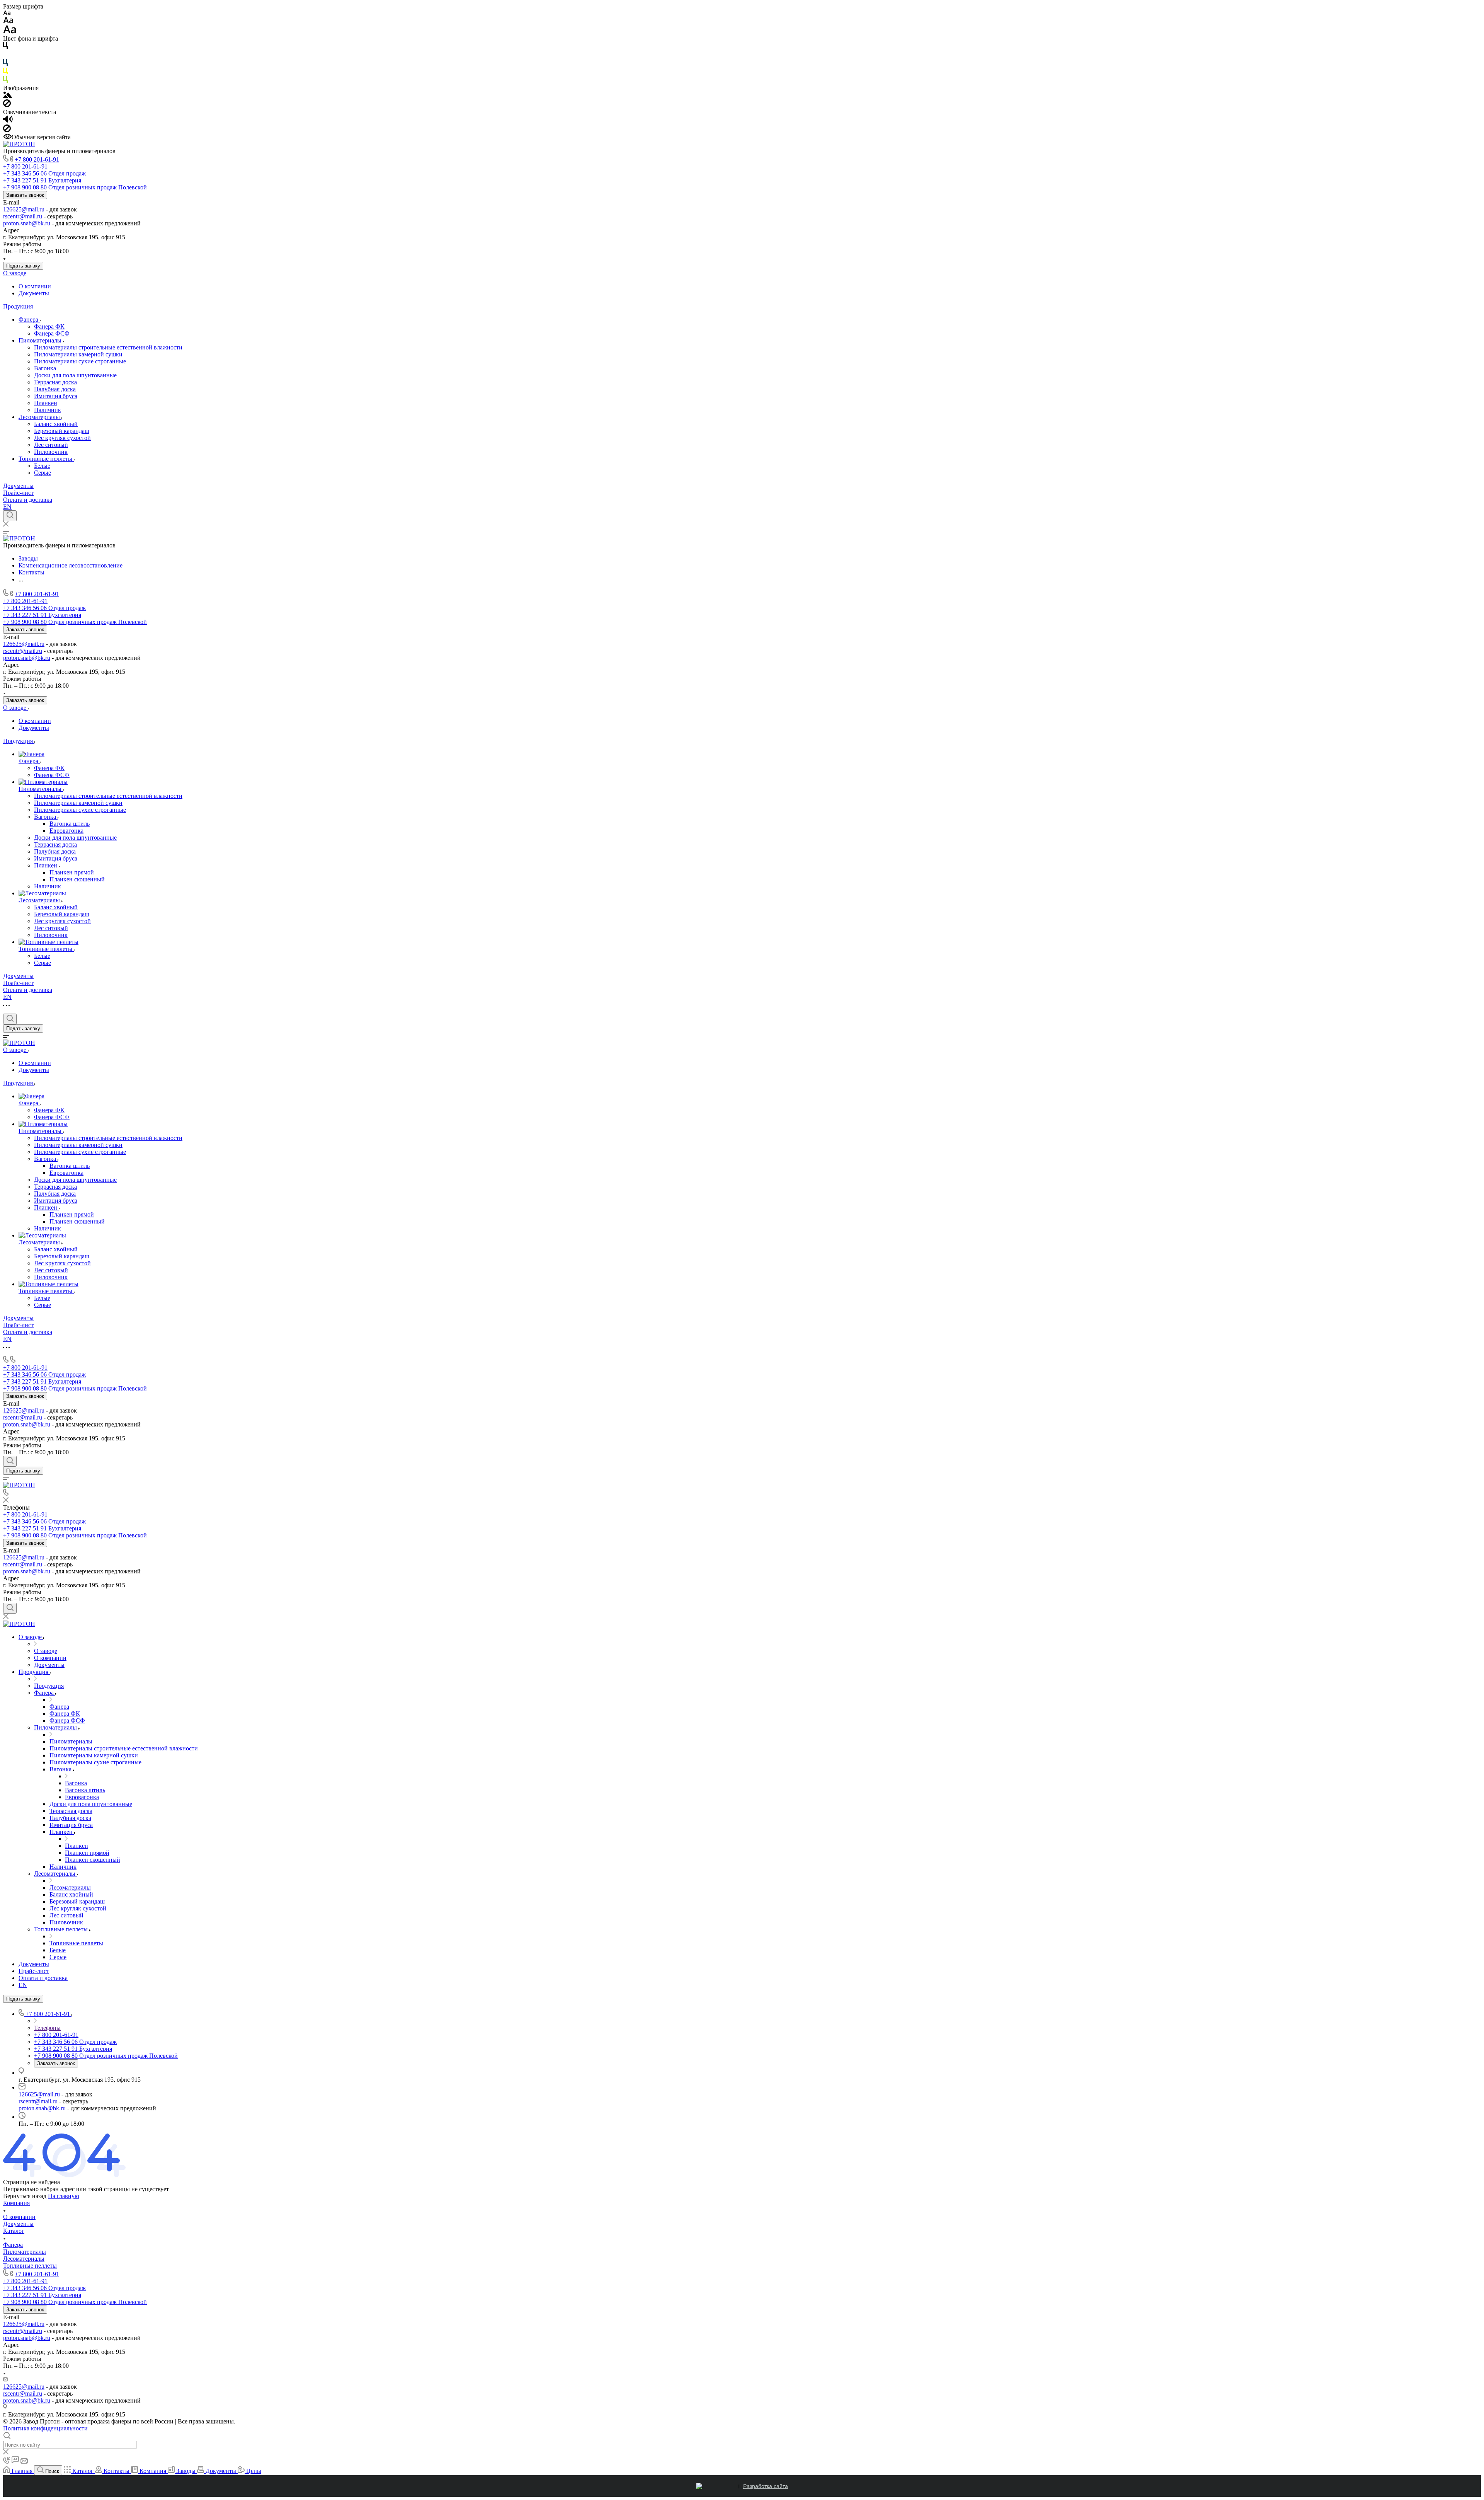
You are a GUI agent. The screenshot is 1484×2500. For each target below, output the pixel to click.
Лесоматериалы (40, 417)
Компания (16, 2203)
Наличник (48, 410)
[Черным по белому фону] (5, 47)
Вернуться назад (25, 2196)
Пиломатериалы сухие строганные (80, 361)
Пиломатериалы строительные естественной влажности (108, 347)
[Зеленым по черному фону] (5, 81)
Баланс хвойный (56, 424)
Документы (34, 293)
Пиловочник (51, 452)
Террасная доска (55, 382)
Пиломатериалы (41, 340)
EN (7, 507)
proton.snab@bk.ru (27, 223)
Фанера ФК (49, 326)
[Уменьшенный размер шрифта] (7, 13)
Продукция (18, 306)
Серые (43, 473)
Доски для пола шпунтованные (75, 375)
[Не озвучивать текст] (7, 130)
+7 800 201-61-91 (37, 159)
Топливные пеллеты (46, 459)
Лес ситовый (51, 445)
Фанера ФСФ (52, 333)
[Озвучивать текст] (8, 121)
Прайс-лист (18, 493)
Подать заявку (23, 266)
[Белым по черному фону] (5, 55)
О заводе (15, 273)
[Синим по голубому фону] (5, 64)
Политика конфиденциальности (45, 2428)
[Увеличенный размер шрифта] (10, 32)
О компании (35, 286)
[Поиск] (10, 516)
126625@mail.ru (24, 209)
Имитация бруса (56, 396)
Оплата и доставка (28, 500)
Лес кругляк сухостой (62, 438)
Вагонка (45, 368)
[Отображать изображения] (8, 96)
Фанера (29, 320)
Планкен (46, 403)
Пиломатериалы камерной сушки (78, 354)
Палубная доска (55, 389)
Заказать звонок (25, 195)
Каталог (14, 2231)
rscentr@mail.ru (23, 216)
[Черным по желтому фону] (5, 72)
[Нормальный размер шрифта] (8, 21)
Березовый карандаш (62, 431)
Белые (42, 466)
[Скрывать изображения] (7, 105)
